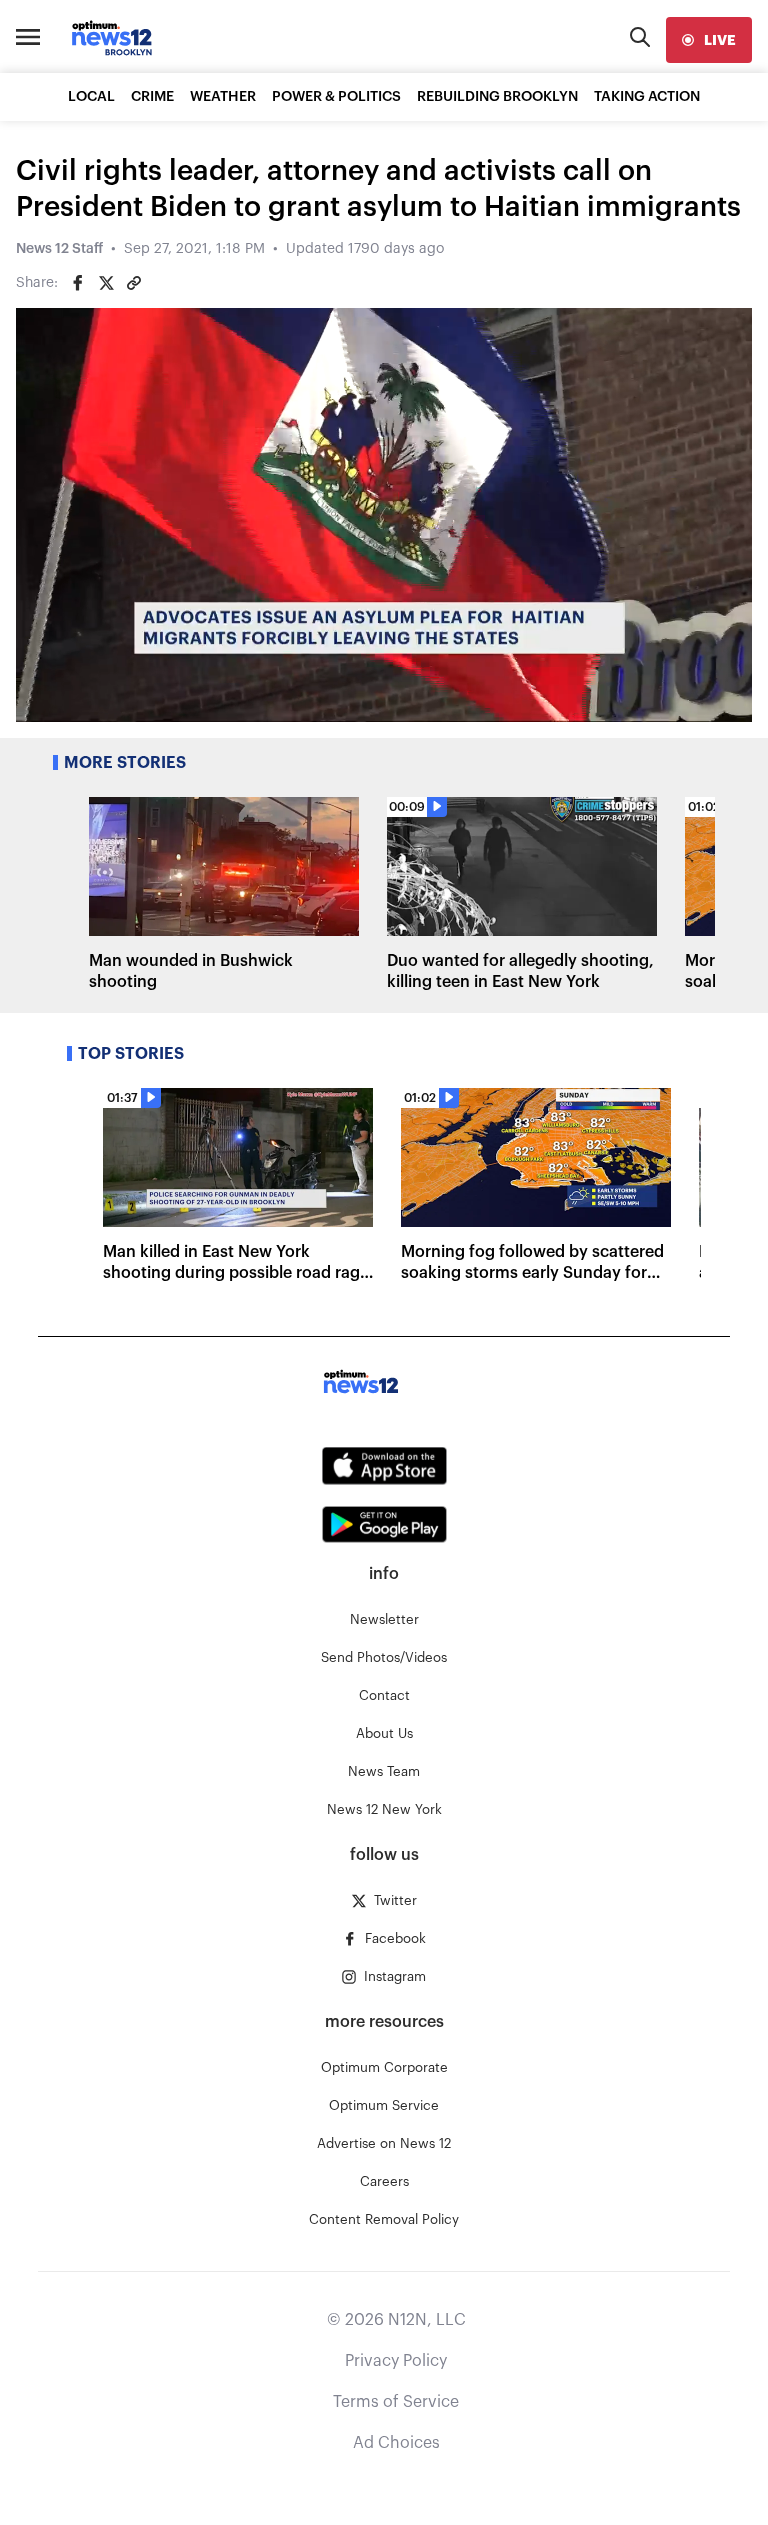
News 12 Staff (59, 249)
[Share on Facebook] (78, 283)
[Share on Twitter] (106, 283)
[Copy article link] (134, 283)
